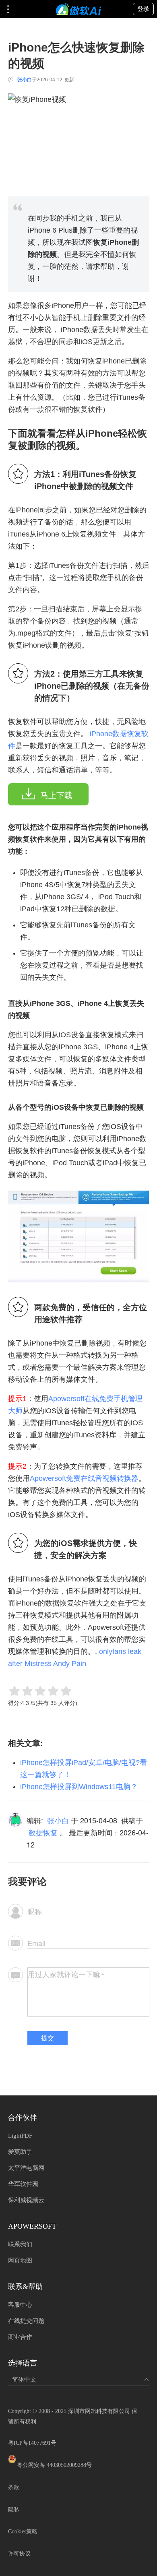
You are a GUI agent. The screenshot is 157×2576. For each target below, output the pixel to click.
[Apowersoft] (78, 9)
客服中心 (20, 2305)
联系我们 (20, 2244)
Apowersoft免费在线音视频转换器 (84, 1478)
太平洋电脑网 (26, 2168)
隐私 (14, 2509)
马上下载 (56, 795)
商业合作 (20, 2337)
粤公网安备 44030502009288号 (54, 2465)
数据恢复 (43, 1832)
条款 (14, 2487)
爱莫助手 (20, 2152)
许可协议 (19, 2554)
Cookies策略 (23, 2532)
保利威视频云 (26, 2200)
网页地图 (20, 2260)
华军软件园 (23, 2184)
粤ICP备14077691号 (32, 2443)
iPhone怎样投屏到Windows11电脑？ (79, 1787)
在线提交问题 (26, 2321)
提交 (48, 2038)
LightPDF (20, 2136)
